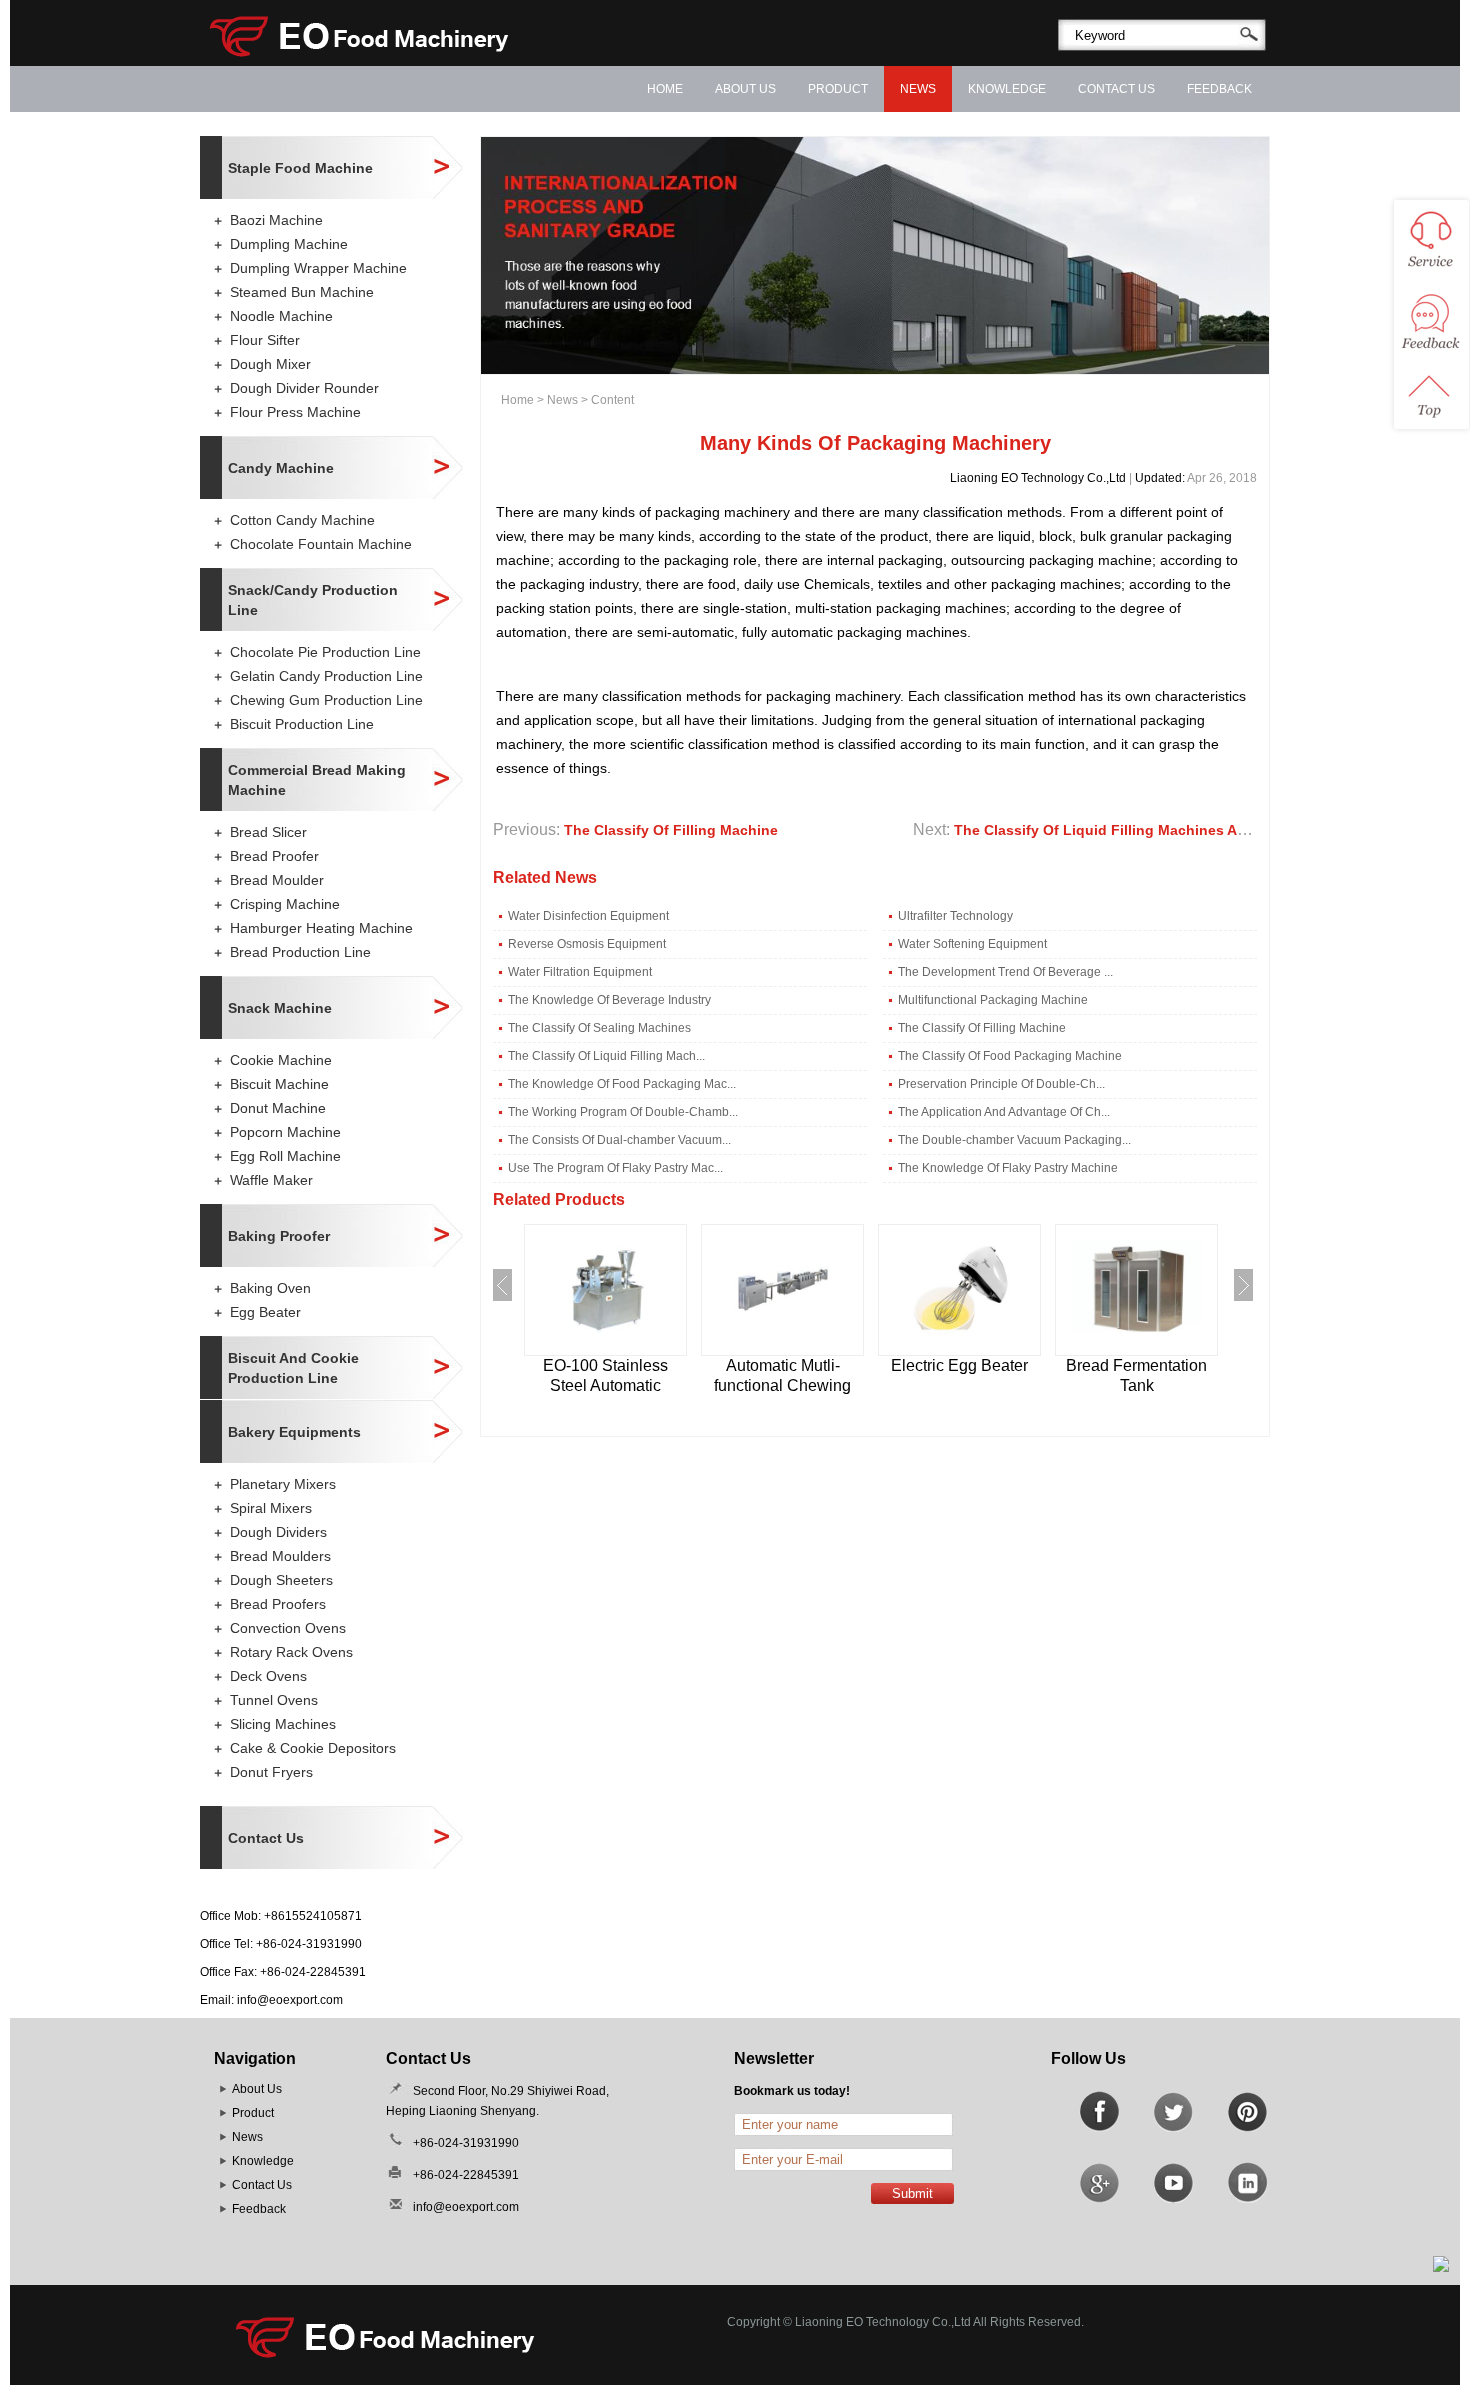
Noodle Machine (281, 316)
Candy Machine (281, 468)
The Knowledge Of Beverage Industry (609, 1000)
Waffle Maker (271, 1180)
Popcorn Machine (285, 1132)
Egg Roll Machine (285, 1156)
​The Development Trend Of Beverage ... (1005, 972)
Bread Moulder (277, 880)
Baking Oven (270, 1288)
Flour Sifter (265, 340)
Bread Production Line (300, 952)
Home (665, 89)
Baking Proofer (279, 1236)
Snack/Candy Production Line (313, 600)
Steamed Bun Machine (302, 292)
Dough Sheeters (281, 1580)
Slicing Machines (283, 1724)
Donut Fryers (271, 1772)
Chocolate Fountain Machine (321, 544)
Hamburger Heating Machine (321, 928)
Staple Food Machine (300, 168)
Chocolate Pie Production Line (325, 652)
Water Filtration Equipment (580, 972)
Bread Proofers (278, 1604)
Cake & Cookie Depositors (313, 1748)
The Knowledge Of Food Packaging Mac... (622, 1084)
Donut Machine (278, 1108)
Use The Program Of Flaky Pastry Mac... (615, 1168)
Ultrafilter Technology (955, 916)
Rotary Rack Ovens (291, 1652)
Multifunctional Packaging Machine (993, 1000)
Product (838, 89)
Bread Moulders (280, 1556)
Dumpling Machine (289, 244)
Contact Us (1116, 89)
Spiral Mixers (271, 1508)
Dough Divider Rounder (304, 388)
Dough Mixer (270, 364)
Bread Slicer (268, 832)
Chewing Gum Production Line (326, 700)
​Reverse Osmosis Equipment (587, 944)
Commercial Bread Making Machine (317, 780)
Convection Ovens (288, 1628)
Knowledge (1007, 89)
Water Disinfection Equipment (588, 916)
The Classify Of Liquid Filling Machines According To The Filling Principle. (1209, 830)
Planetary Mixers (283, 1484)
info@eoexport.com (290, 2000)
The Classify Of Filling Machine (671, 830)
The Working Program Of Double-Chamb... (623, 1112)
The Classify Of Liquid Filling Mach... (606, 1056)
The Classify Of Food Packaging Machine (1010, 1056)
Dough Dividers (278, 1532)
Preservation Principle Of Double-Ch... (1001, 1084)
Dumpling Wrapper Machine (318, 268)
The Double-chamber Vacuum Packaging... (1014, 1140)
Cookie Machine (281, 1060)
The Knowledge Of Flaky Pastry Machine (1008, 1168)
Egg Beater (265, 1312)
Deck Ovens (268, 1676)
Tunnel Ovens (274, 1700)
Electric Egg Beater (959, 1365)
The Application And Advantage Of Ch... (1004, 1112)
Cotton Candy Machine (302, 520)
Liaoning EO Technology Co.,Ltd (1038, 478)
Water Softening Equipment (972, 944)
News (918, 89)
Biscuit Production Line (302, 724)
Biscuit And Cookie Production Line (293, 1368)
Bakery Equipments (294, 1432)
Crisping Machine (285, 904)
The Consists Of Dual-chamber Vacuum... (619, 1140)
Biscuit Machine (279, 1084)
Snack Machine (280, 1008)
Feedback (1219, 89)
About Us (745, 89)
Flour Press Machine (295, 412)
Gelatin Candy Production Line (326, 676)
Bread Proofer (274, 856)
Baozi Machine (276, 220)
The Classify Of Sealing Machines (599, 1028)
